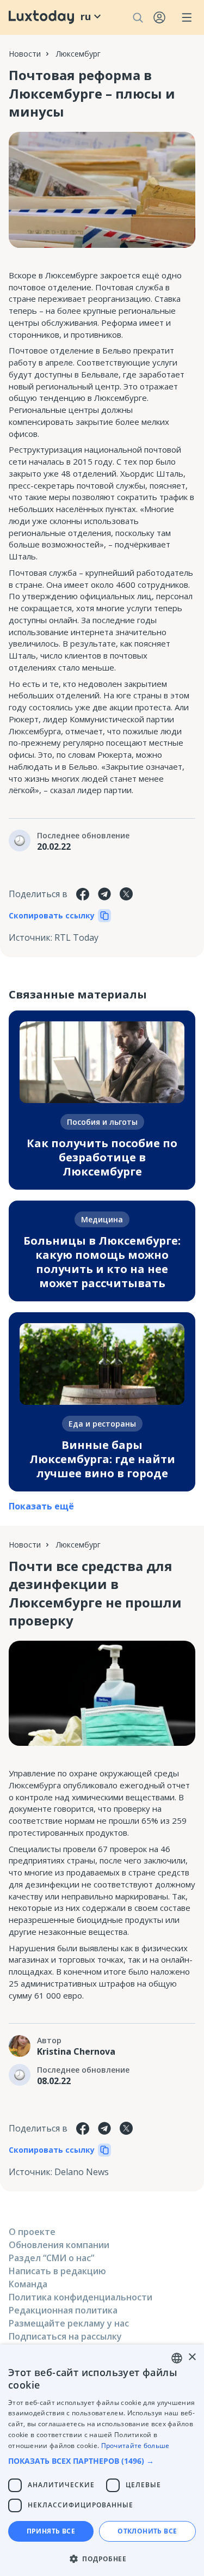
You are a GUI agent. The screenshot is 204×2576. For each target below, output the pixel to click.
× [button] (192, 2357)
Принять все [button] (51, 2531)
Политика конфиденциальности (81, 2297)
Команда (28, 2284)
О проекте (32, 2232)
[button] (102, 2461)
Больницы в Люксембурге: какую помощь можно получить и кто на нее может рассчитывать (102, 1262)
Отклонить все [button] (147, 2531)
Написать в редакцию (57, 2271)
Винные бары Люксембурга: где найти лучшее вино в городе (102, 1459)
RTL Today (76, 937)
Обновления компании (59, 2245)
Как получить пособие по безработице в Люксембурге (102, 1157)
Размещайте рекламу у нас (69, 2323)
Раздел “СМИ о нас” (51, 2258)
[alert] (102, 2460)
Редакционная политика (63, 2310)
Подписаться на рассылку (65, 2336)
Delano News (82, 2172)
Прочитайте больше (135, 2446)
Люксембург (78, 54)
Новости (25, 54)
